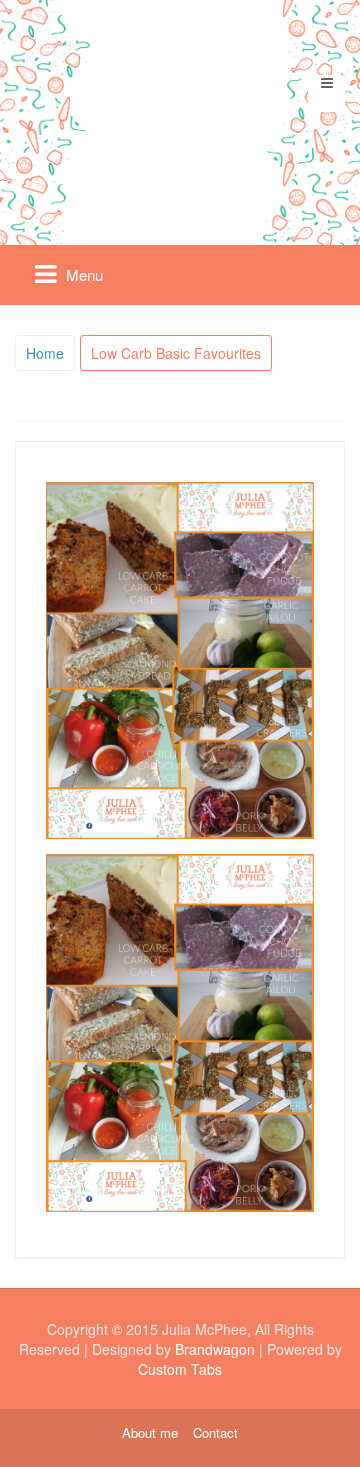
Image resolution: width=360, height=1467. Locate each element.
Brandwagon (215, 1349)
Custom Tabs (180, 1369)
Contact (215, 1433)
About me (150, 1433)
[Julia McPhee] (180, 113)
